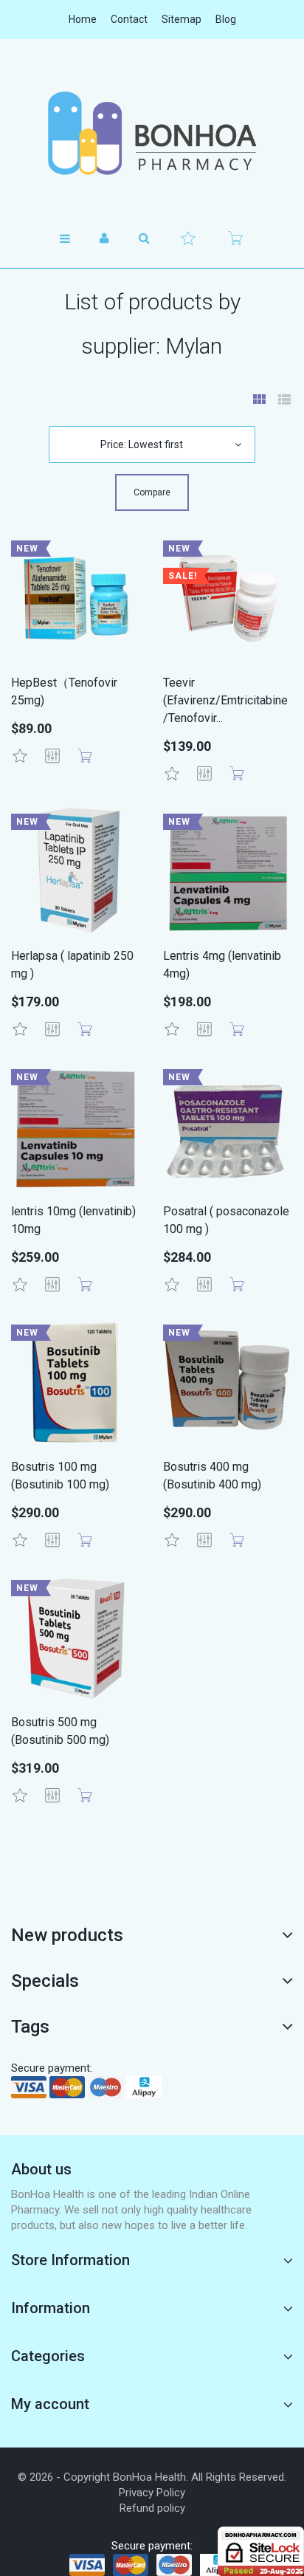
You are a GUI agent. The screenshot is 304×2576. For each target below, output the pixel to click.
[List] (284, 401)
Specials (45, 1981)
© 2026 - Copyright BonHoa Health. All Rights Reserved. (152, 2477)
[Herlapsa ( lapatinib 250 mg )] (76, 871)
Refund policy (152, 2508)
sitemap (182, 19)
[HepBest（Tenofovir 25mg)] (76, 598)
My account (50, 2404)
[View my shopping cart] (235, 238)
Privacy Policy (152, 2493)
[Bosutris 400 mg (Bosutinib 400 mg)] (228, 1382)
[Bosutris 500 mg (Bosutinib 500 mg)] (76, 1638)
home (83, 19)
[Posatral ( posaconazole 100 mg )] (228, 1127)
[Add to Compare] (52, 756)
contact (129, 19)
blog (226, 19)
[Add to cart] (85, 756)
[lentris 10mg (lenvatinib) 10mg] (76, 1127)
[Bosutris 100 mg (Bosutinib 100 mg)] (76, 1382)
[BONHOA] (152, 133)
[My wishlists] (188, 238)
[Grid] (259, 401)
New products (67, 1935)
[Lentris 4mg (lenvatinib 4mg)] (228, 871)
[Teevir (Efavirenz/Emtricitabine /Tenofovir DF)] (228, 598)
